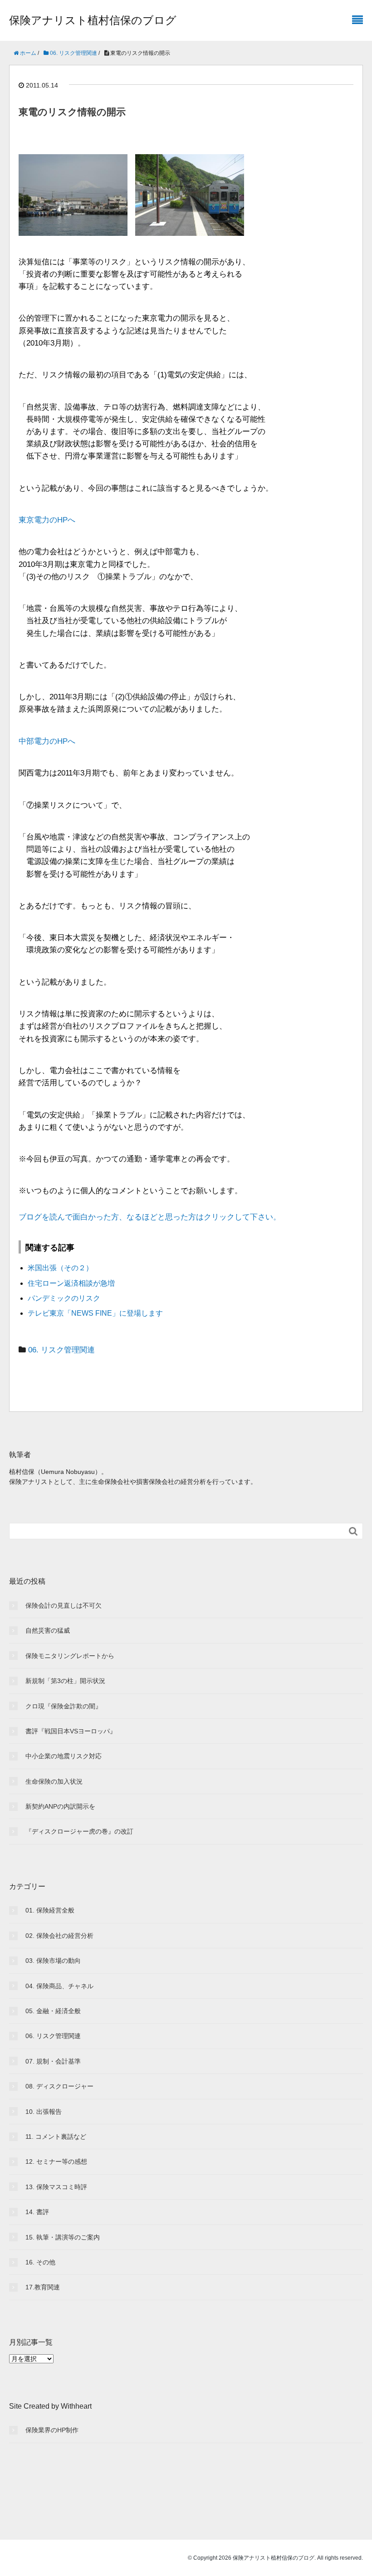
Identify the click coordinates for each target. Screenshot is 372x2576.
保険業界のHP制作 (52, 2430)
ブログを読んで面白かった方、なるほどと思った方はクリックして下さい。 (150, 1217)
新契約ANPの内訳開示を (60, 1806)
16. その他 (40, 2262)
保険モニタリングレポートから (70, 1656)
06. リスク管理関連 (61, 1350)
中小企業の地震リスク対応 (64, 1756)
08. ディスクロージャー (59, 2086)
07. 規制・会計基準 (53, 2061)
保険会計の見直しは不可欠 (64, 1605)
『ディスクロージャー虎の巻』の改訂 (79, 1831)
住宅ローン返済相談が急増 (71, 1283)
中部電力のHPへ (47, 741)
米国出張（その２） (60, 1268)
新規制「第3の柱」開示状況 (65, 1681)
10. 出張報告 (44, 2112)
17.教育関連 (43, 2287)
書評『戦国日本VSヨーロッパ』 (71, 1731)
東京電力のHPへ (47, 520)
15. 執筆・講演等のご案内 (63, 2237)
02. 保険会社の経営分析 (59, 1936)
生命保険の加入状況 (54, 1781)
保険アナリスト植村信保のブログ (93, 20)
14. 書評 (37, 2212)
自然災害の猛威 (48, 1630)
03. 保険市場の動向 (53, 1961)
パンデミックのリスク (64, 1298)
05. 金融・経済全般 (53, 2011)
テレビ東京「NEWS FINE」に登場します (95, 1313)
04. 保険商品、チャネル (59, 1986)
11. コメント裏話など (56, 2137)
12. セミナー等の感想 (56, 2161)
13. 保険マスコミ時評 (56, 2187)
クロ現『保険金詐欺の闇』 (64, 1706)
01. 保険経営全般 (50, 1910)
